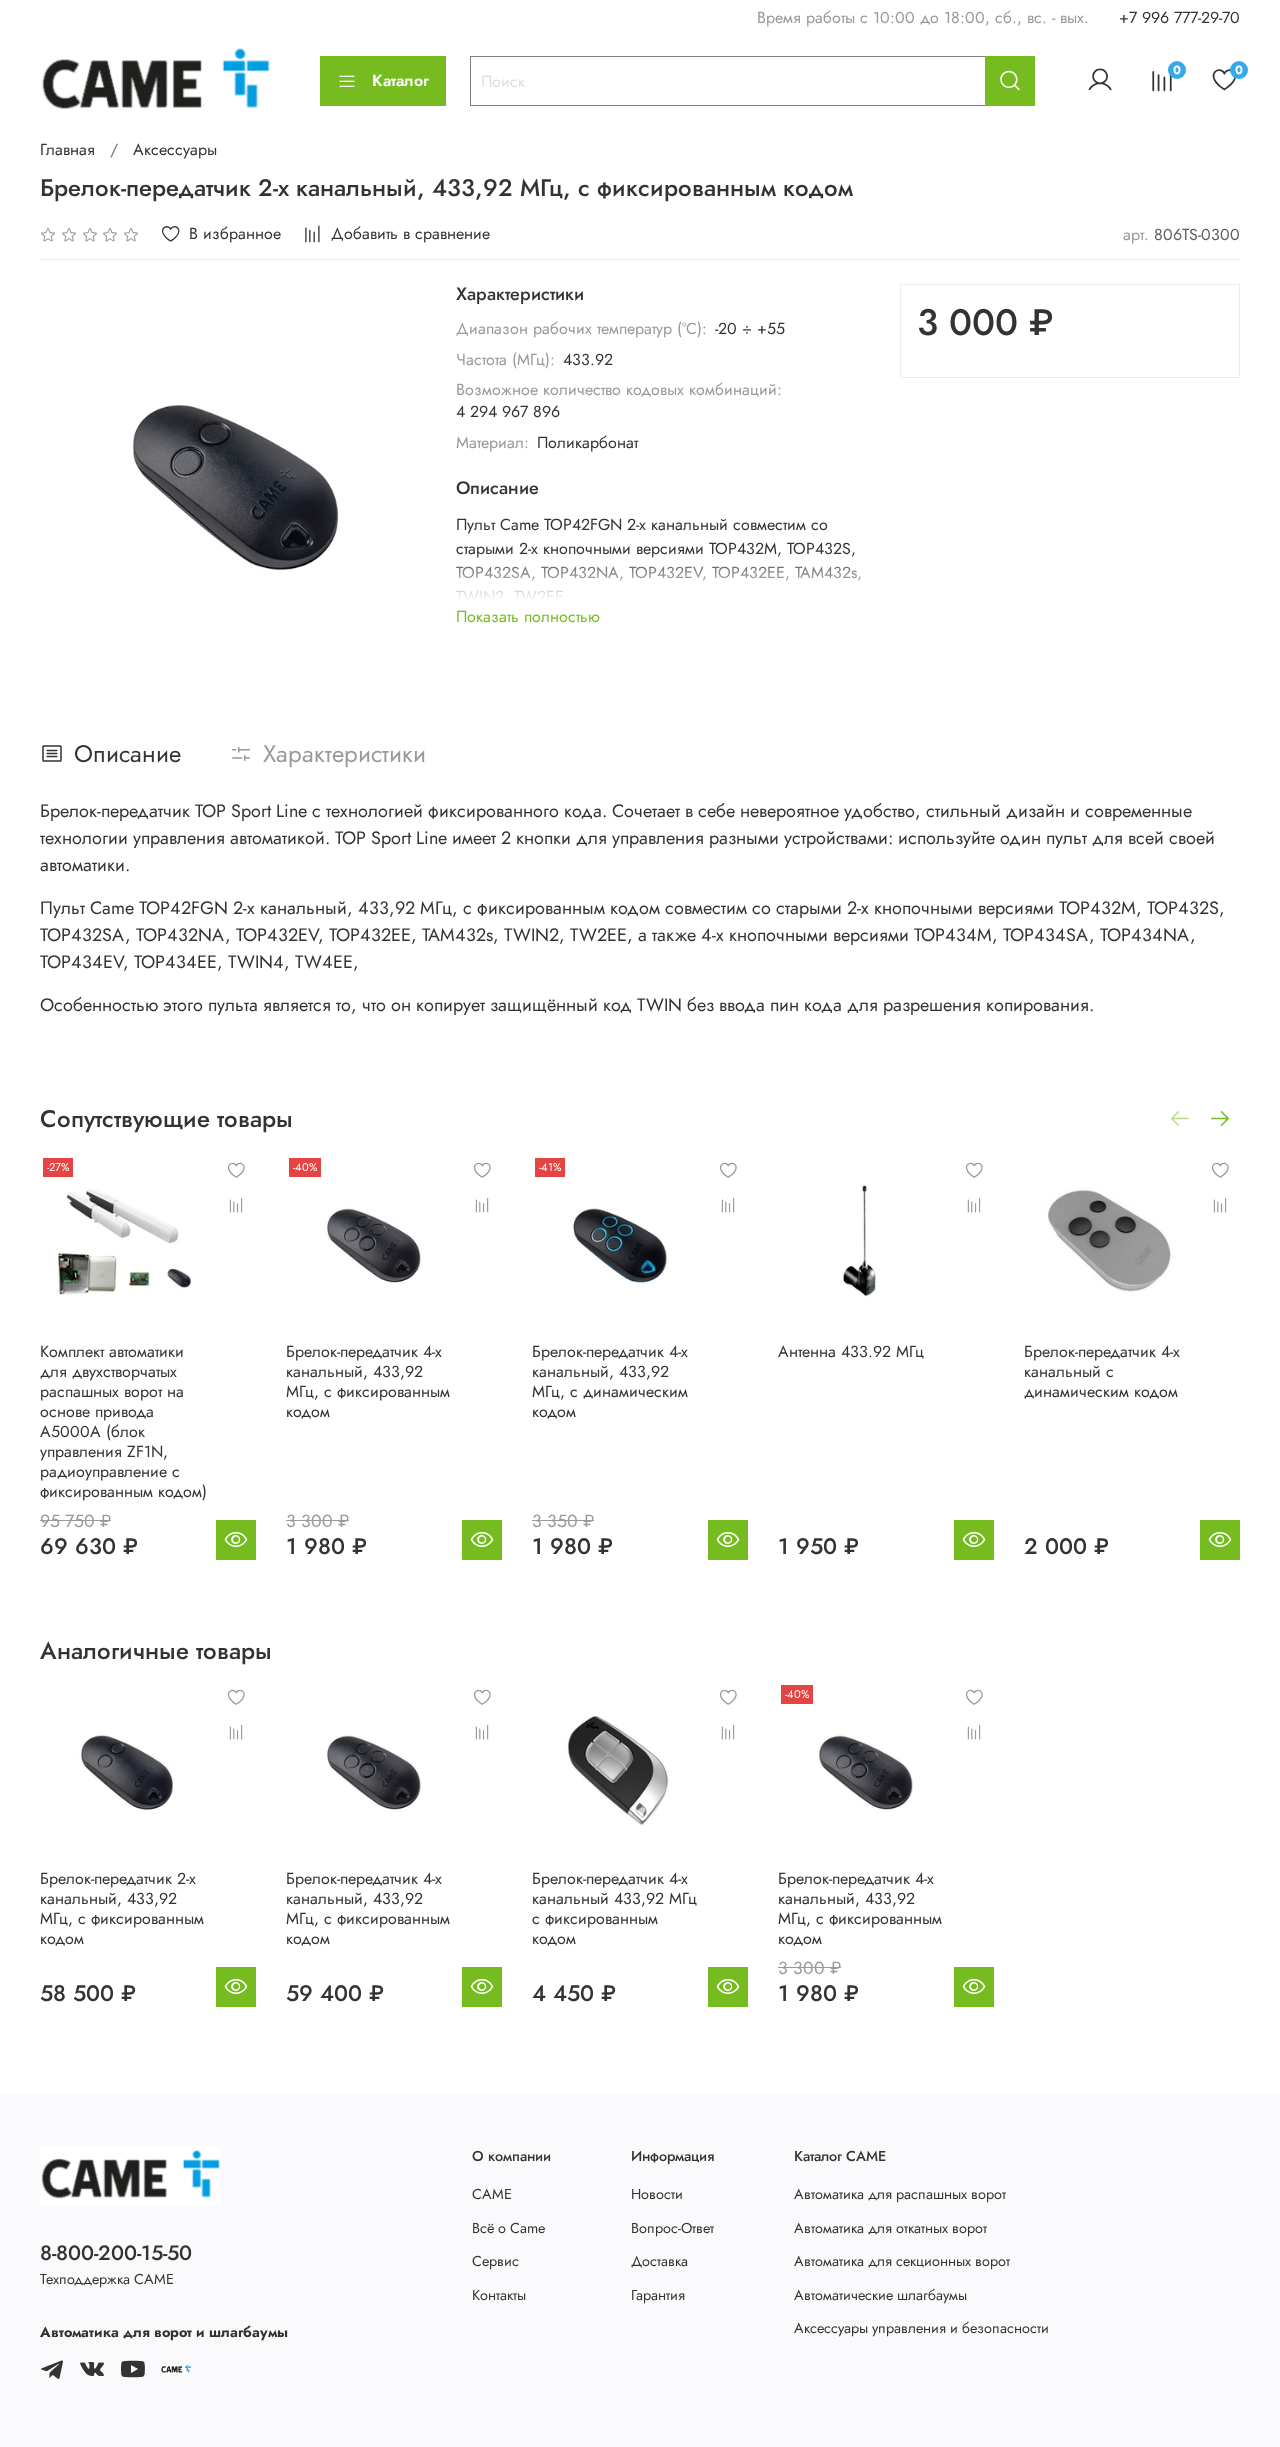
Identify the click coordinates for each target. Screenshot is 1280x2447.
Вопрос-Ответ (672, 2228)
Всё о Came (508, 2228)
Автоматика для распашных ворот (900, 2194)
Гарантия (658, 2295)
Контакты (499, 2295)
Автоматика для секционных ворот (902, 2261)
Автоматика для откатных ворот (890, 2228)
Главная (67, 149)
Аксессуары (175, 149)
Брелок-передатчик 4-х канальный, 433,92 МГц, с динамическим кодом (610, 1381)
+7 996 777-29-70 (1179, 17)
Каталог (400, 80)
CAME (492, 2194)
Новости (657, 2194)
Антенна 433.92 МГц (851, 1351)
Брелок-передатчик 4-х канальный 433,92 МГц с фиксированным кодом (614, 1908)
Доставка (659, 2261)
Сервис (495, 2261)
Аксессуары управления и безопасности (921, 2328)
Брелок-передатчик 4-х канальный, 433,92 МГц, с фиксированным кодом (368, 1381)
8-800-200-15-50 (116, 2253)
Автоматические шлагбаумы (880, 2295)
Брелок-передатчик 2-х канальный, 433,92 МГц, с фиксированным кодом (122, 1908)
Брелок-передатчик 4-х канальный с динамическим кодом (1102, 1371)
